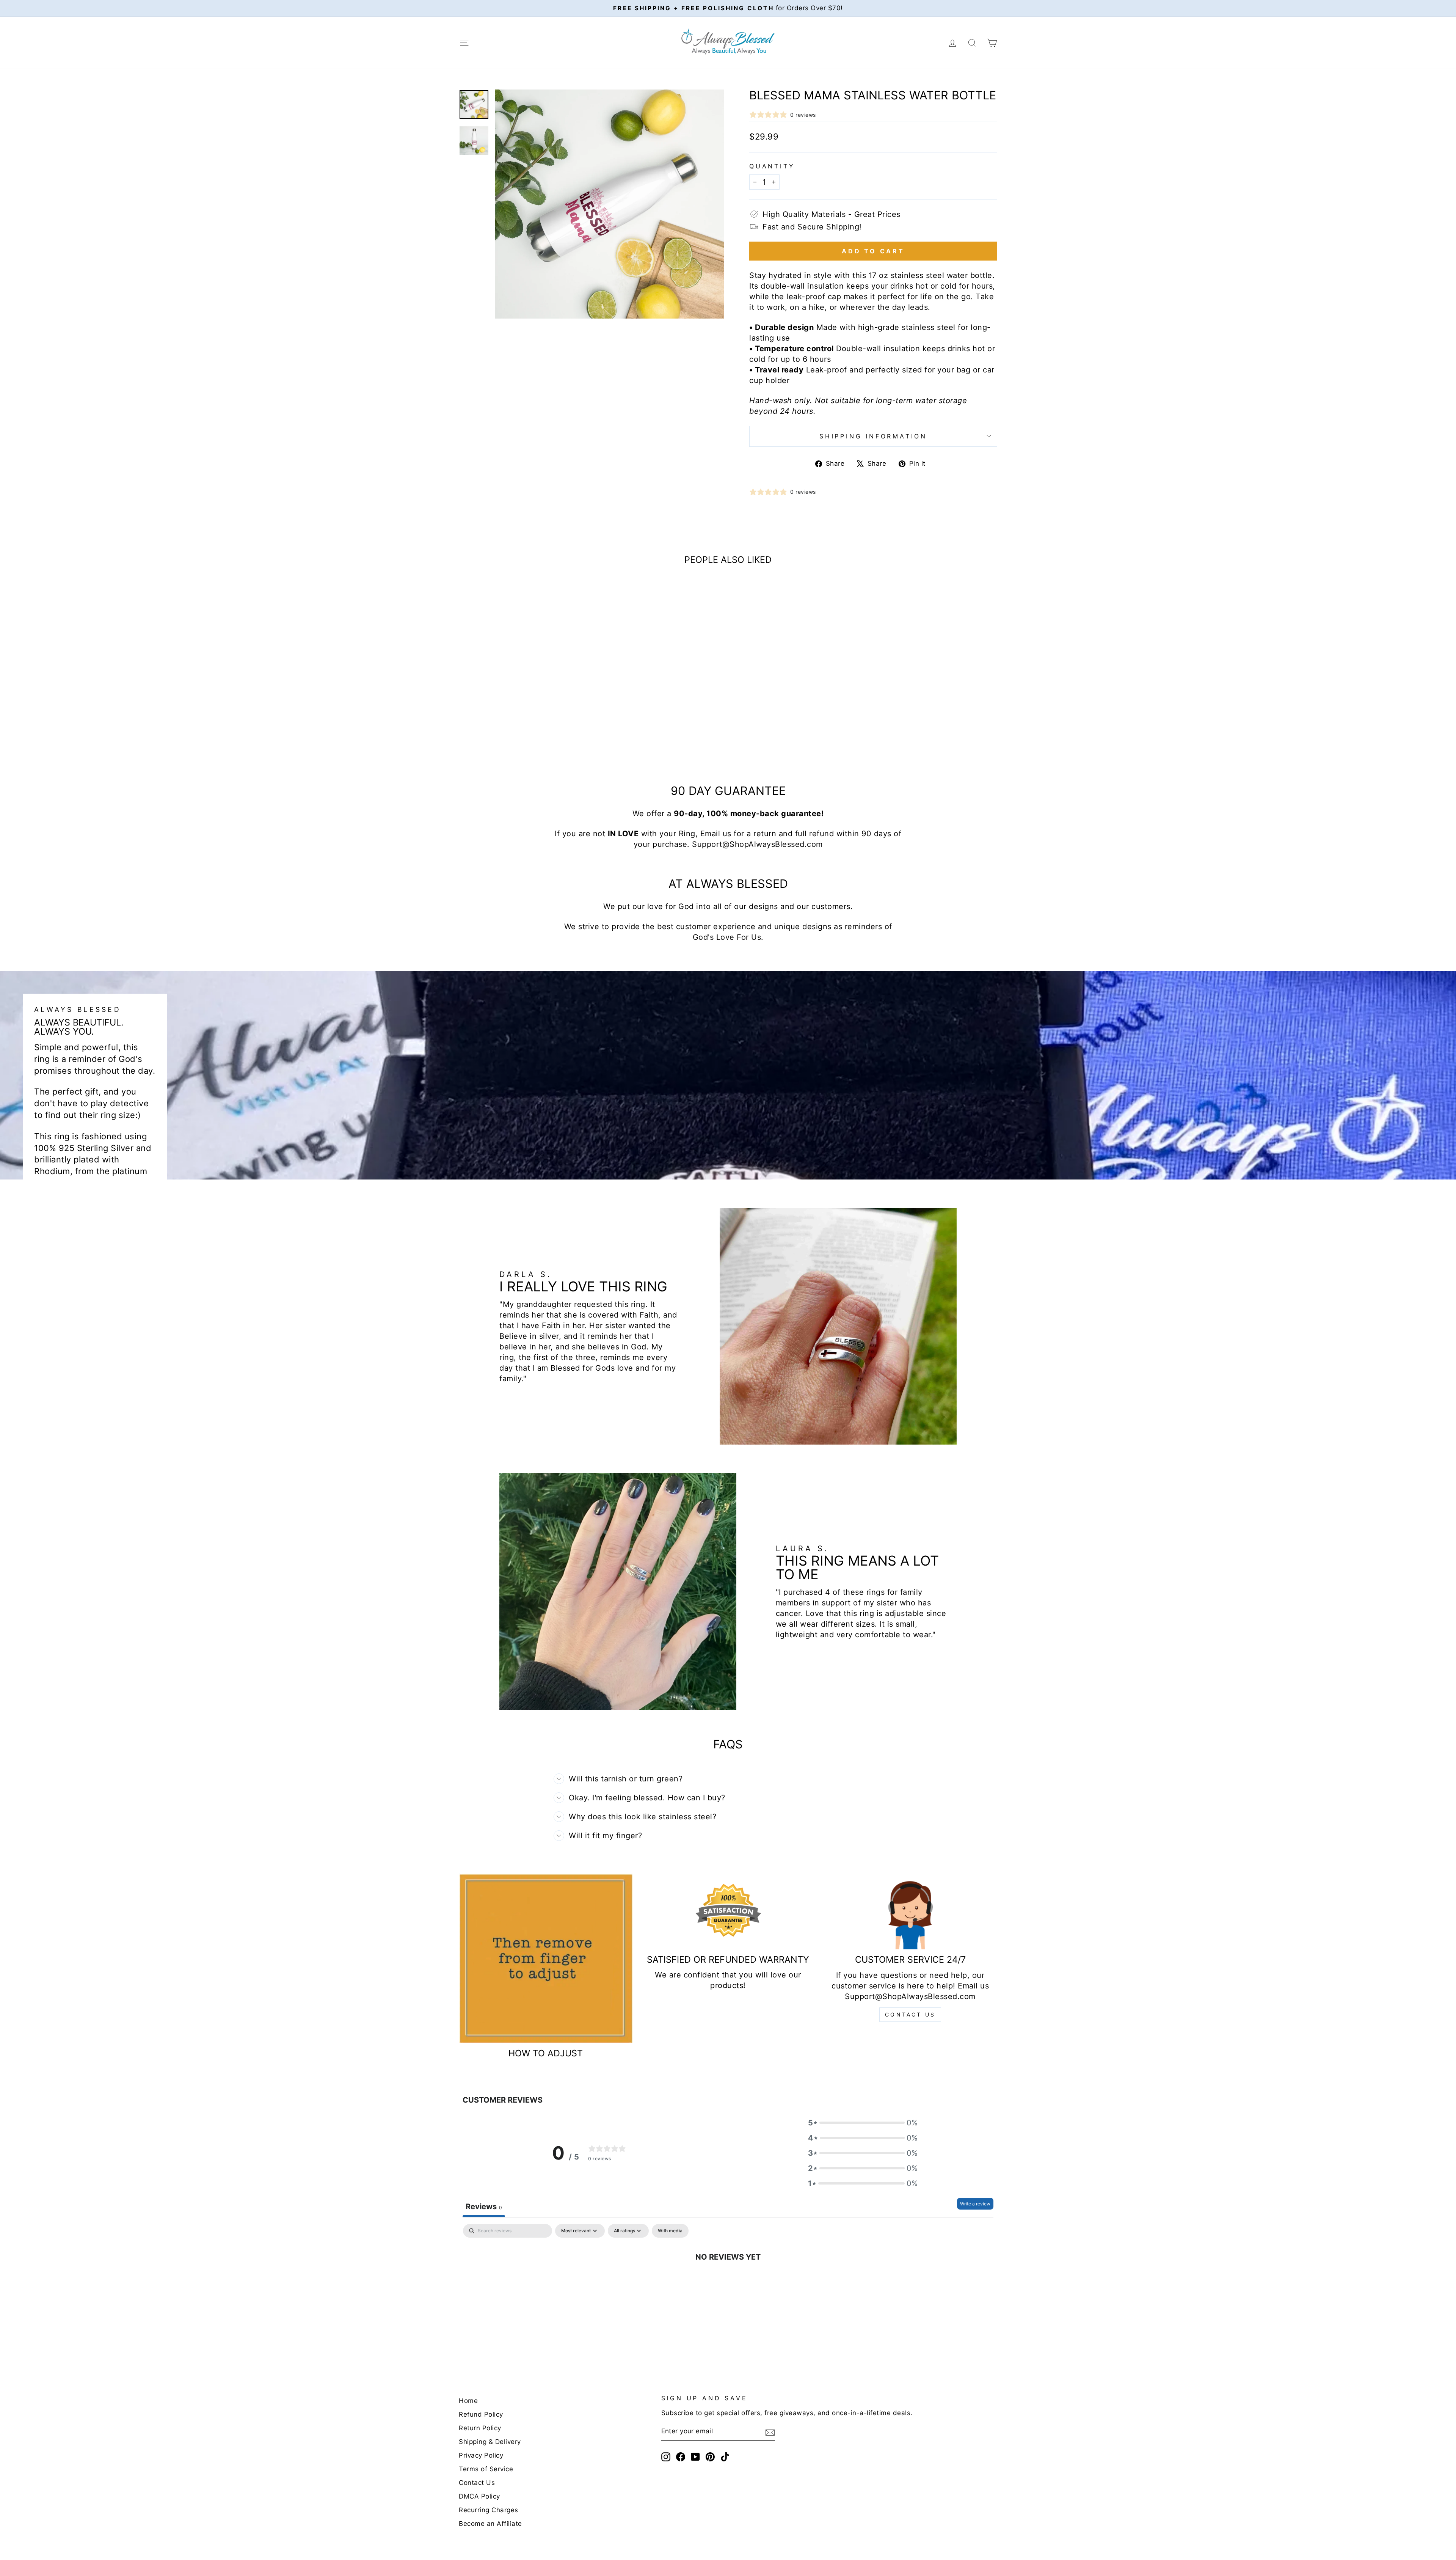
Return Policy (480, 2428)
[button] (863, 2123)
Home (468, 2401)
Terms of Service (486, 2469)
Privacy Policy (481, 2455)
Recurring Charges (489, 2510)
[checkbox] (670, 2231)
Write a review (975, 2204)
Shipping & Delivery (490, 2442)
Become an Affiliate (490, 2524)
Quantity (772, 166)
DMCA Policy (479, 2496)
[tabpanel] (728, 2282)
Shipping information (873, 436)
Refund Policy (481, 2414)
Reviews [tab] (484, 2207)
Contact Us (910, 2014)
